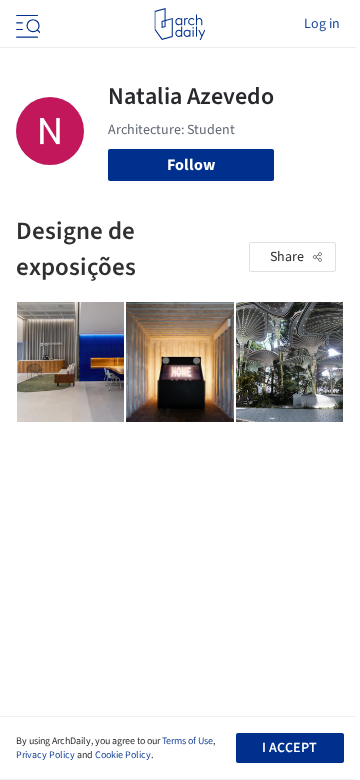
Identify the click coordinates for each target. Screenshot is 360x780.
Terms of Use (187, 741)
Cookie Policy (123, 755)
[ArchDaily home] (179, 24)
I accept (289, 748)
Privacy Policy (45, 755)
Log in (322, 24)
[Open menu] (26, 24)
